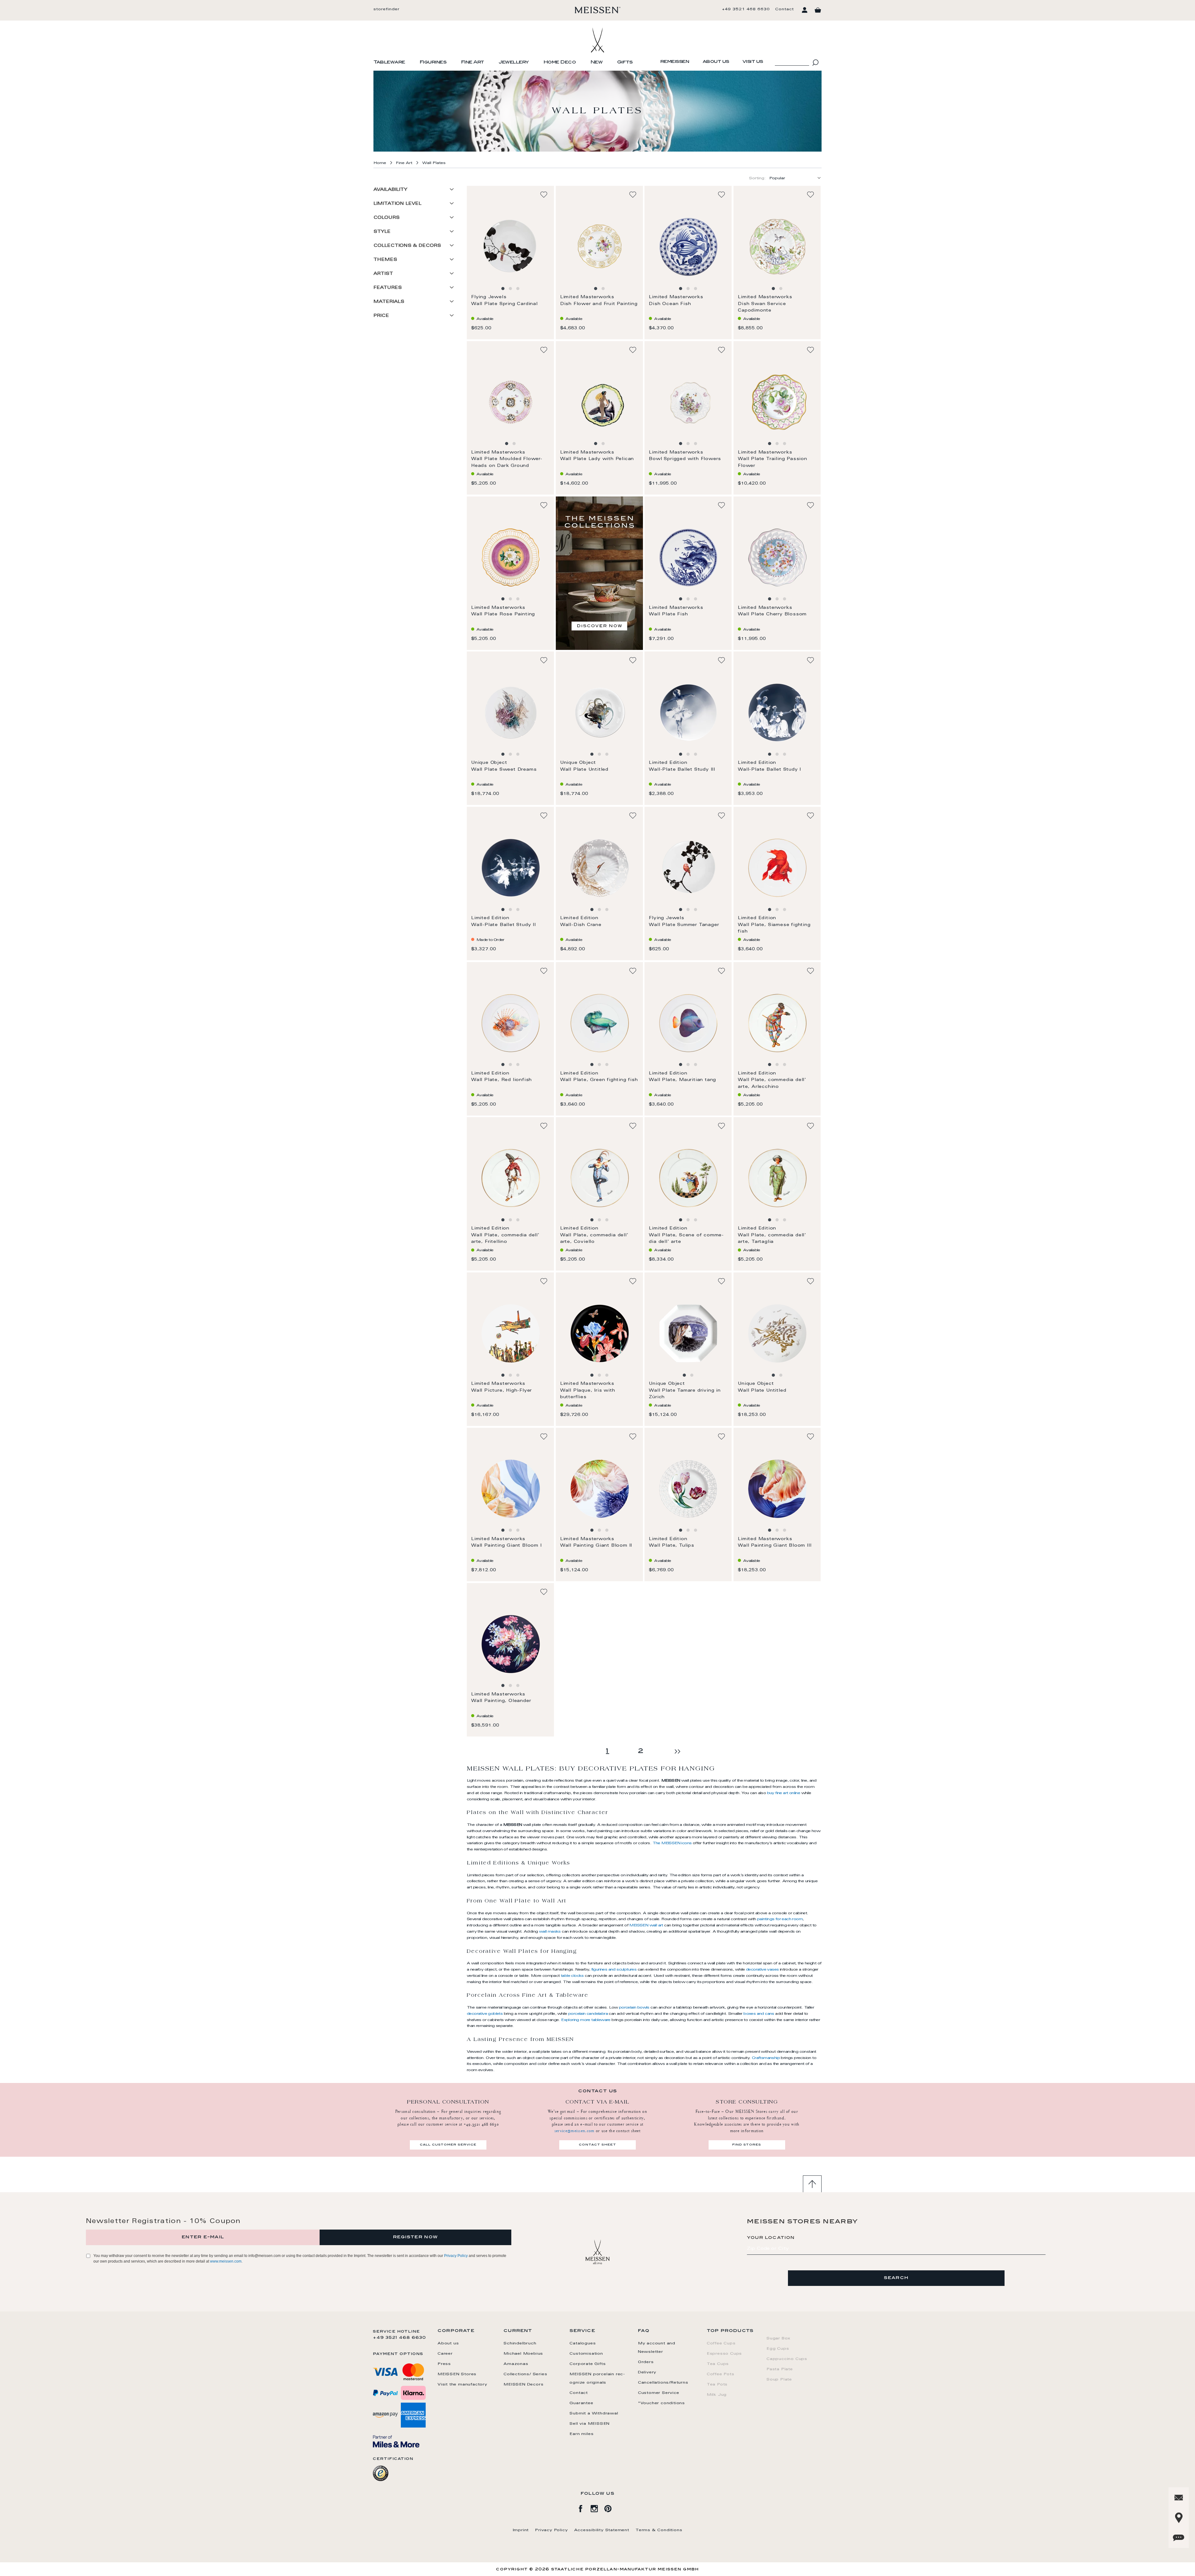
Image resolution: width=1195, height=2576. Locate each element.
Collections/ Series (525, 2374)
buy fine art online (784, 1793)
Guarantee (581, 2403)
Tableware (389, 63)
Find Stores (747, 2145)
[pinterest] (611, 2508)
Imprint (521, 2530)
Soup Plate (779, 2380)
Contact (785, 9)
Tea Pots (717, 2385)
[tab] (416, 192)
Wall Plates (434, 163)
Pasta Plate (780, 2369)
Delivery (647, 2372)
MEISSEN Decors (523, 2385)
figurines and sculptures (614, 1970)
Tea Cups (718, 2364)
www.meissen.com (226, 2261)
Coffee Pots (721, 2374)
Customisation (586, 2354)
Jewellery (514, 63)
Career (445, 2354)
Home (380, 163)
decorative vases (762, 1970)
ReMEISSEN (675, 62)
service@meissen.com (575, 2131)
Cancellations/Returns (663, 2383)
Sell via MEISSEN (590, 2424)
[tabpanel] (511, 247)
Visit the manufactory (462, 2385)
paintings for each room (780, 1919)
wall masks (550, 1932)
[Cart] (818, 10)
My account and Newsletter (657, 2348)
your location (771, 2238)
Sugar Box (778, 2339)
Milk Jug (717, 2395)
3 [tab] (518, 289)
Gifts (625, 63)
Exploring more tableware (586, 2020)
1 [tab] (503, 289)
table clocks (572, 1976)
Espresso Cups (724, 2354)
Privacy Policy (456, 2256)
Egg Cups (778, 2349)
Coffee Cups (721, 2343)
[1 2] (599, 247)
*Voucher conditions (661, 2403)
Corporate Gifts (588, 2364)
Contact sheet (597, 2145)
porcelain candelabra (588, 2014)
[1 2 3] (510, 247)
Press (444, 2364)
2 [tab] (510, 289)
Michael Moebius (523, 2354)
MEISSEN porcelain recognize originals (597, 2379)
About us (716, 62)
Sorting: (757, 178)
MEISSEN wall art (646, 1925)
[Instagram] (597, 2508)
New (597, 63)
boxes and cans (759, 2014)
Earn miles (581, 2434)
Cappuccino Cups (787, 2359)
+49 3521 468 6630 (746, 9)
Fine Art (473, 63)
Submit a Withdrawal (594, 2414)
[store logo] (598, 10)
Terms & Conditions (659, 2530)
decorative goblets (485, 2014)
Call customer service (448, 2145)
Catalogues (583, 2343)
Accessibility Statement (602, 2530)
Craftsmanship (766, 2058)
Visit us (753, 62)
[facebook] (584, 2508)
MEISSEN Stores (457, 2374)
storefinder (387, 9)
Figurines (433, 63)
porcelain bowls (634, 2008)
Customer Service (659, 2393)
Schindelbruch (520, 2343)
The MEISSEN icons (672, 1843)
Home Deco (560, 63)
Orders (646, 2362)
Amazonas (516, 2364)
